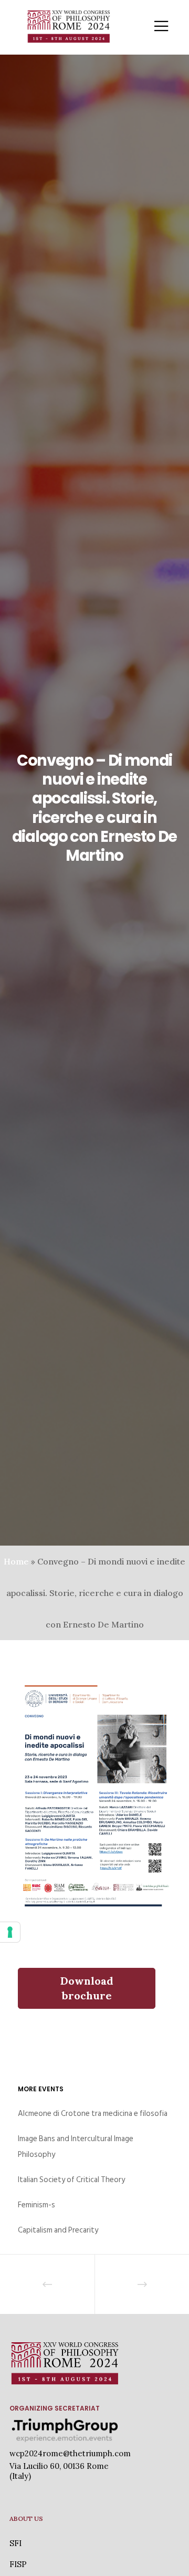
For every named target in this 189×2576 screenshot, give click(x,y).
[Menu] (155, 26)
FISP (18, 2564)
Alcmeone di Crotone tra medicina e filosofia (93, 2114)
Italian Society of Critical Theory (71, 2180)
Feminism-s (36, 2205)
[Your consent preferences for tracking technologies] (10, 1932)
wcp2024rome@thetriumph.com (70, 2453)
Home (16, 1561)
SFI (15, 2543)
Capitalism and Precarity (58, 2230)
